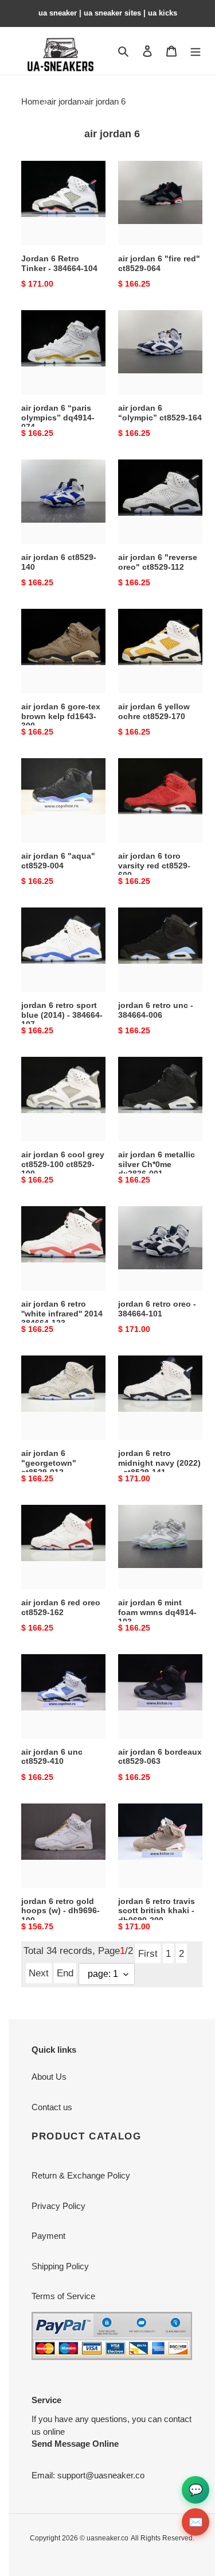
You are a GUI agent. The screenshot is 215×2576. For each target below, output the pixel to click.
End (65, 1973)
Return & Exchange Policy (81, 2175)
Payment (48, 2236)
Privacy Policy (58, 2206)
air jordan (64, 101)
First (148, 1953)
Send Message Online (75, 2444)
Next (39, 1973)
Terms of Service (63, 2296)
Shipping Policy (60, 2266)
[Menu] (196, 51)
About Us (49, 2077)
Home (33, 101)
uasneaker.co (107, 2538)
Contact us (52, 2107)
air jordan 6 (105, 101)
